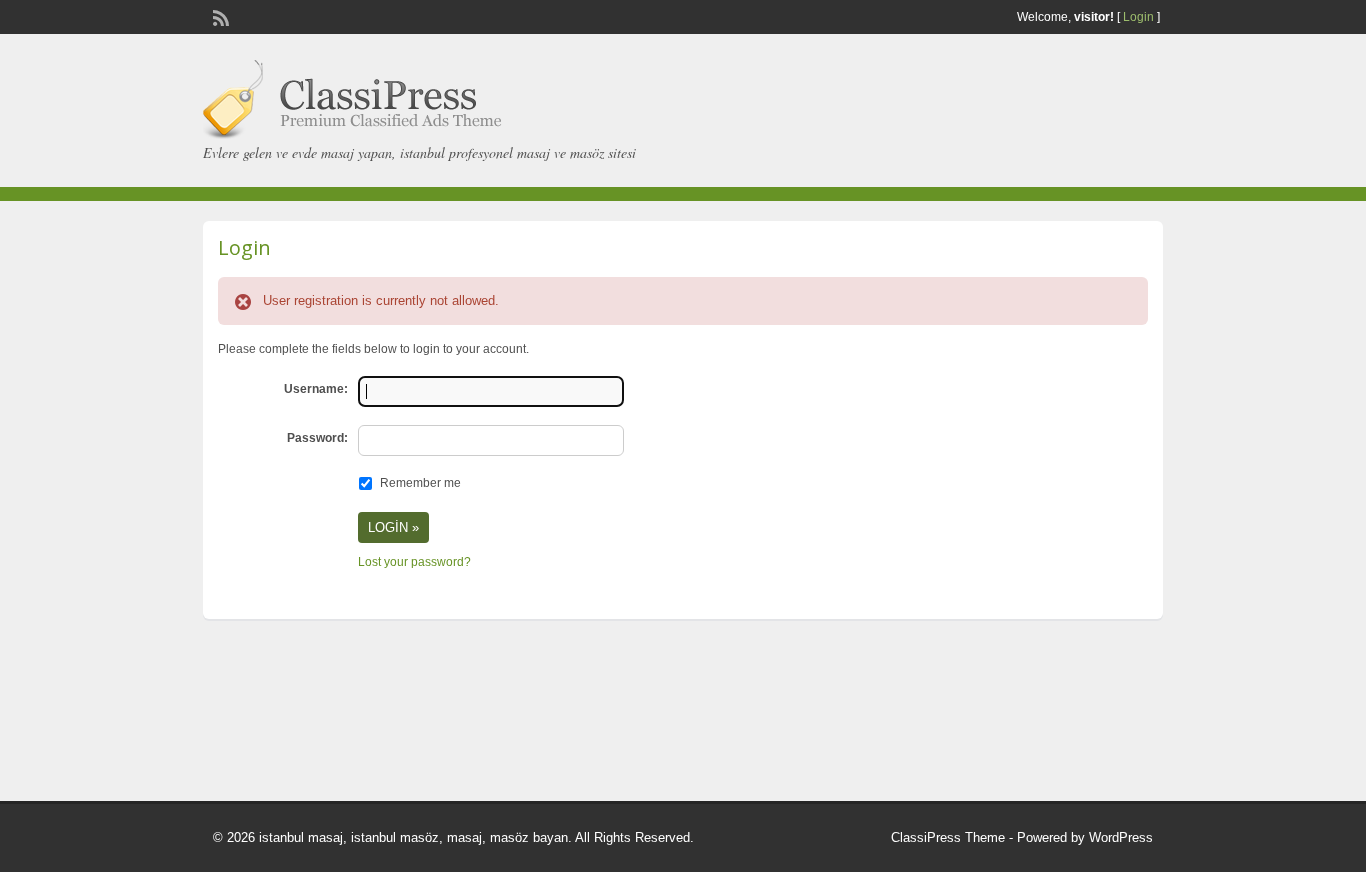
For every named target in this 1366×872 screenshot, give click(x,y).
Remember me (420, 483)
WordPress (1121, 837)
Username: (316, 389)
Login (1138, 17)
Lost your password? (414, 562)
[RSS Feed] (219, 16)
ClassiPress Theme (948, 837)
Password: (317, 438)
